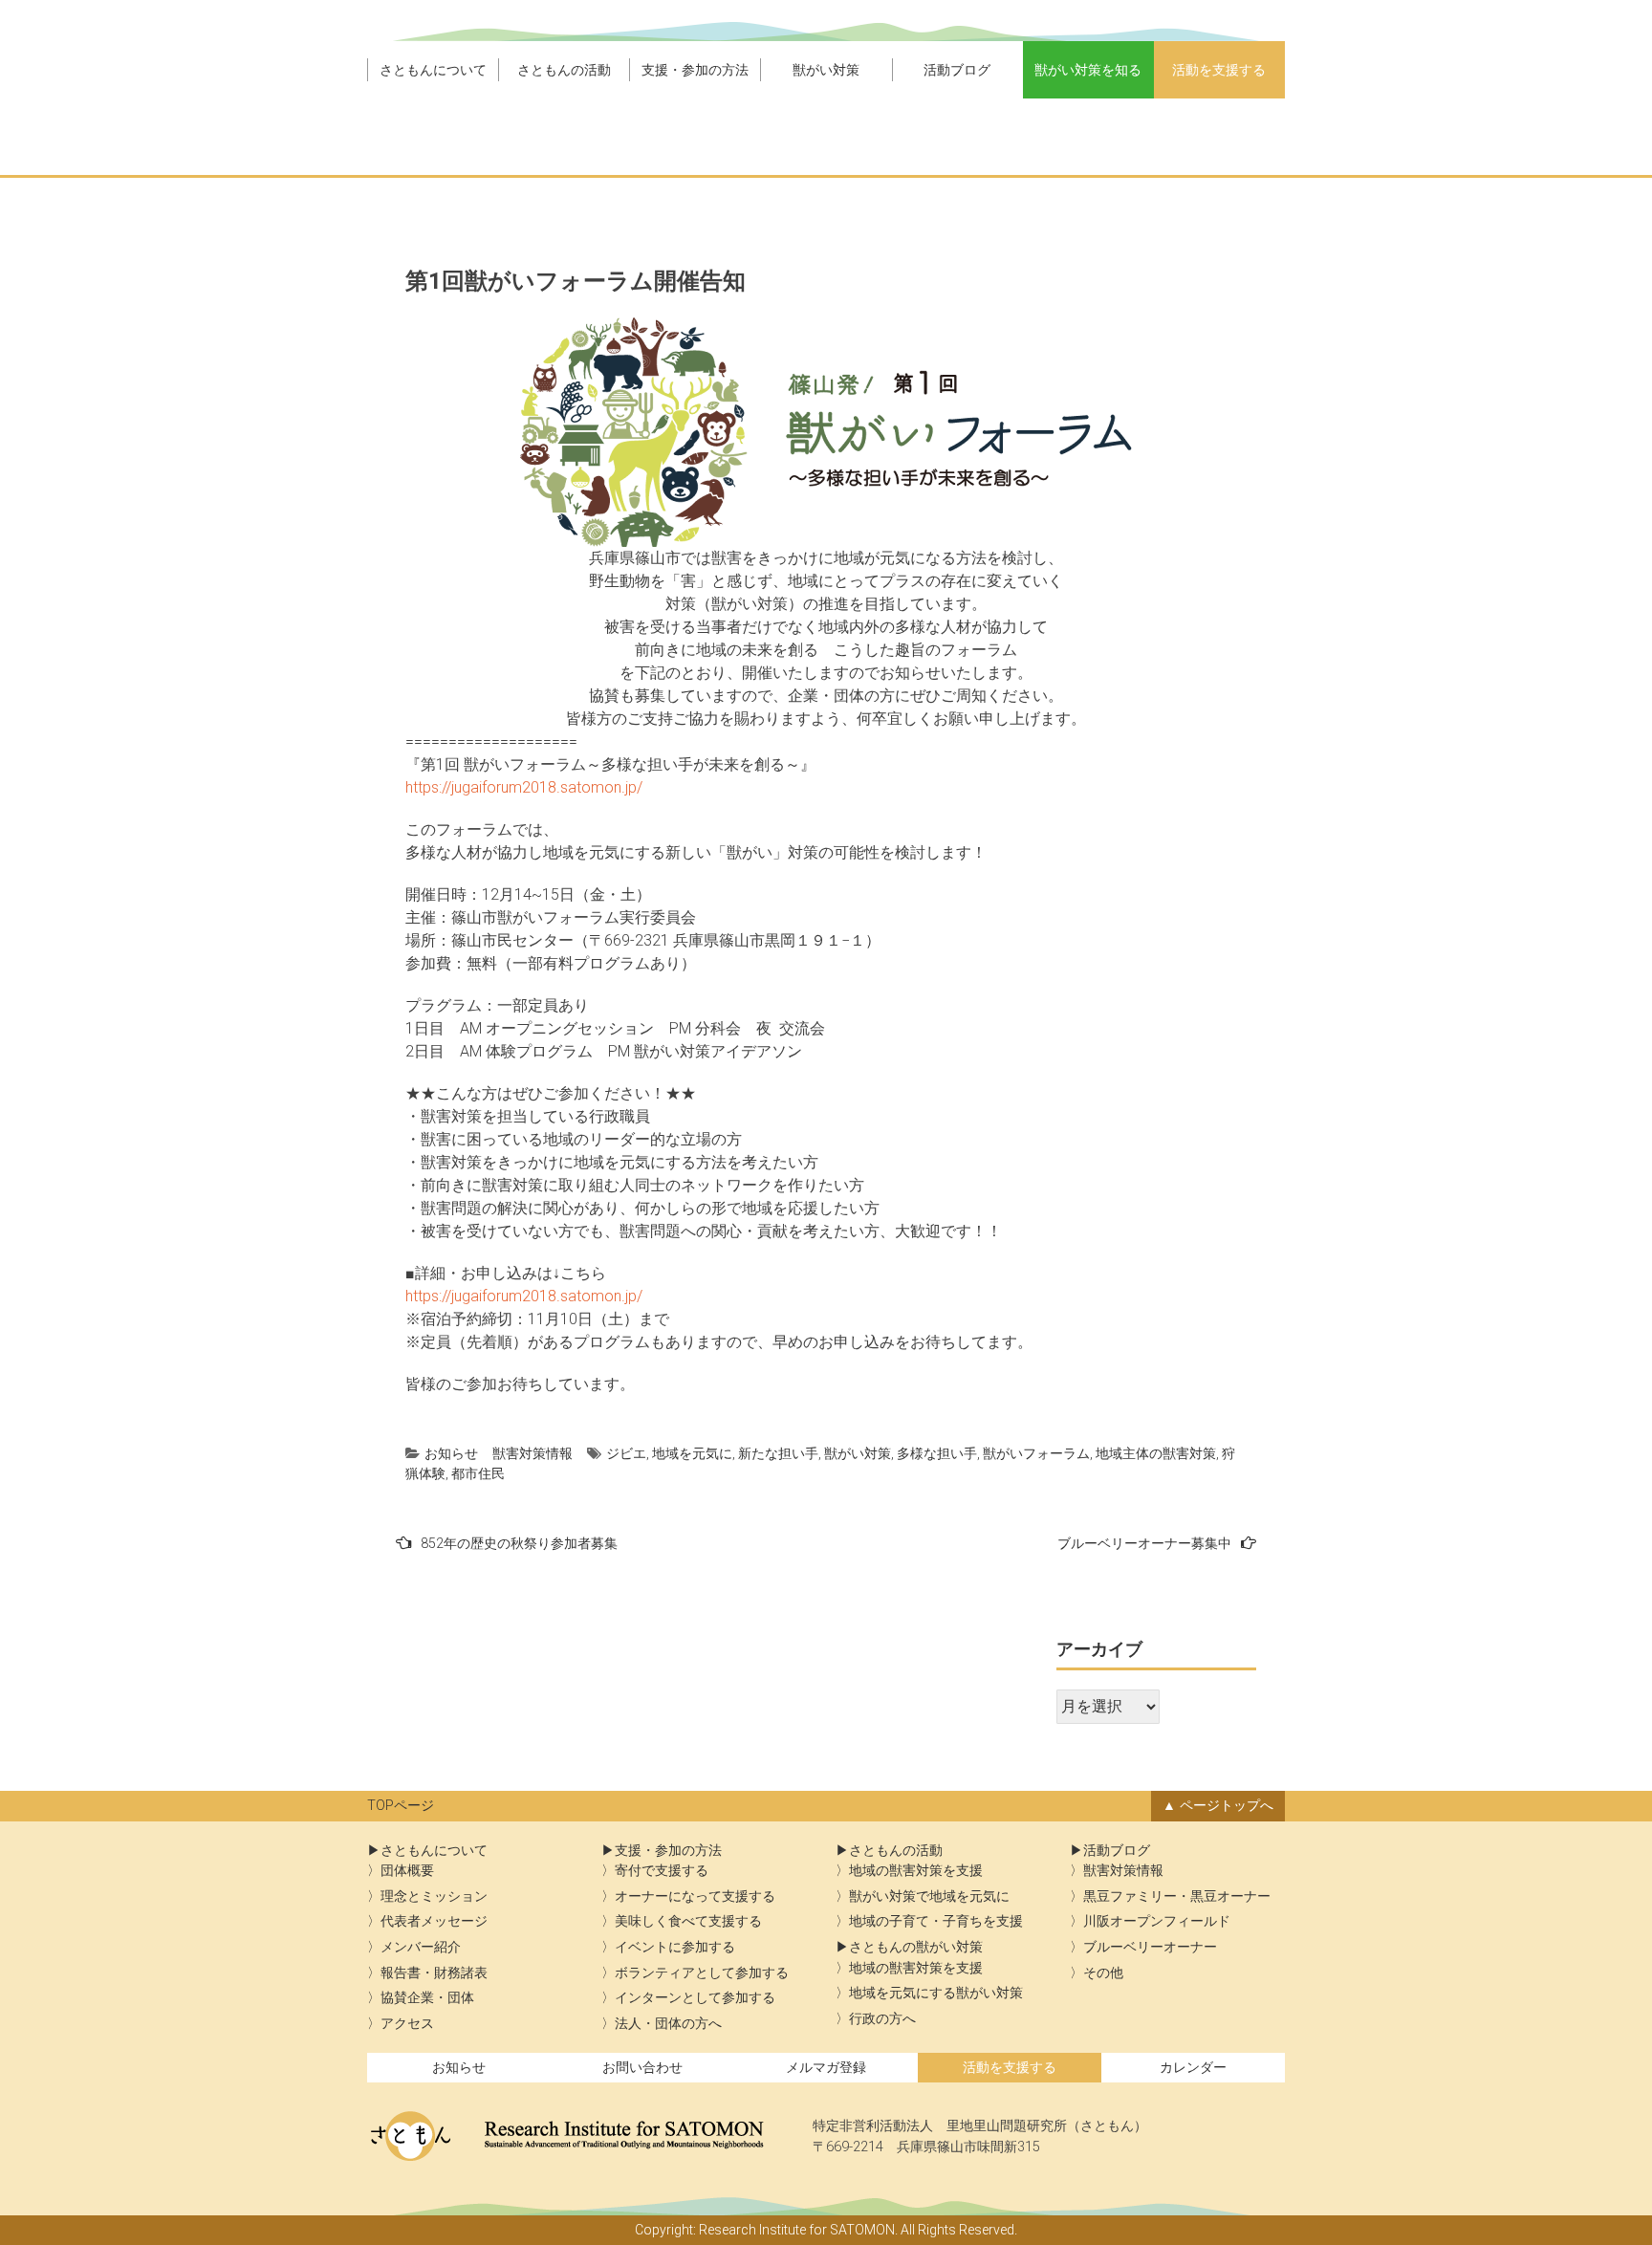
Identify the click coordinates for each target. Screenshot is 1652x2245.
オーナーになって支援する (695, 1896)
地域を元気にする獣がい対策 (936, 1993)
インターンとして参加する (695, 1998)
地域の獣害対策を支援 (916, 1871)
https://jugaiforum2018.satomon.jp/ (524, 787)
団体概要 (407, 1871)
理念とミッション (434, 1896)
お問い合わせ (642, 2068)
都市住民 (478, 1473)
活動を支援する (1219, 70)
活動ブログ (957, 70)
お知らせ (451, 1453)
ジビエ (626, 1453)
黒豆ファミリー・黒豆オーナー (1177, 1896)
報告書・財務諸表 (434, 1973)
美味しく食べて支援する (688, 1921)
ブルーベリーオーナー (1150, 1947)
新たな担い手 (778, 1453)
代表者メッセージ (434, 1921)
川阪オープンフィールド (1157, 1921)
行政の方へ (882, 2019)
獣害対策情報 (533, 1453)
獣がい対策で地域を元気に (929, 1896)
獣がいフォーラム (1036, 1453)
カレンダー (1193, 2068)
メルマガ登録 (826, 2068)
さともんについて (433, 70)
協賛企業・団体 (427, 1998)
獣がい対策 (826, 70)
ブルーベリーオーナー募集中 (1144, 1543)
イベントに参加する (675, 1947)
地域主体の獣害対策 (1156, 1453)
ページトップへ (1227, 1806)
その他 (1103, 1973)
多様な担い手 (937, 1453)
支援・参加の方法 (695, 70)
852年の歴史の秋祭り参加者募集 (519, 1543)
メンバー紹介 (421, 1947)
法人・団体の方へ (668, 2024)
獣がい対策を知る (1088, 70)
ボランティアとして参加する (702, 1973)
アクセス (407, 2024)
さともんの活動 (564, 70)
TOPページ (401, 1806)
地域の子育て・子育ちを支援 (936, 1921)
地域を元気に (692, 1453)
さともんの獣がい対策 (916, 1947)
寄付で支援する (662, 1871)
